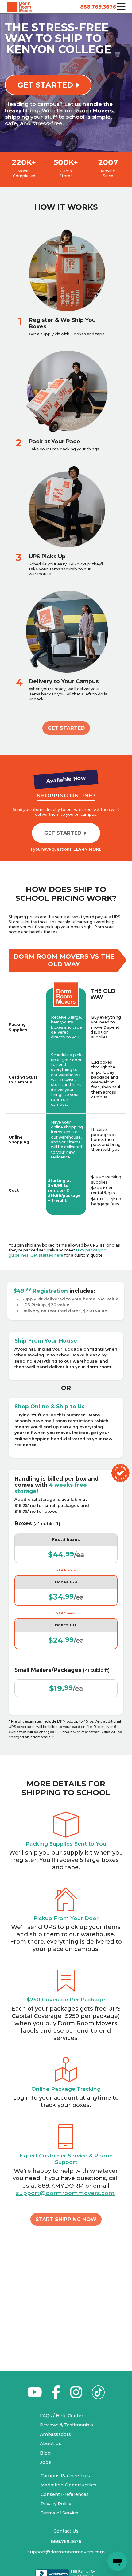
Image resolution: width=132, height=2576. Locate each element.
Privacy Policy (56, 2504)
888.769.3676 (97, 7)
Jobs (45, 2462)
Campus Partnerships (65, 2476)
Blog (45, 2453)
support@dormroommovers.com (65, 2193)
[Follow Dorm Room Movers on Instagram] (76, 2395)
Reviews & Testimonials (66, 2425)
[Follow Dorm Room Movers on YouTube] (35, 2395)
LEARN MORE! (88, 849)
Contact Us (66, 2531)
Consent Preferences (65, 2494)
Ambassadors (55, 2434)
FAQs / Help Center (62, 2416)
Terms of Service (59, 2513)
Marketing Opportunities (68, 2485)
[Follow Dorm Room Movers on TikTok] (98, 2394)
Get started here (47, 1255)
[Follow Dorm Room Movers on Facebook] (56, 2395)
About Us (51, 2444)
